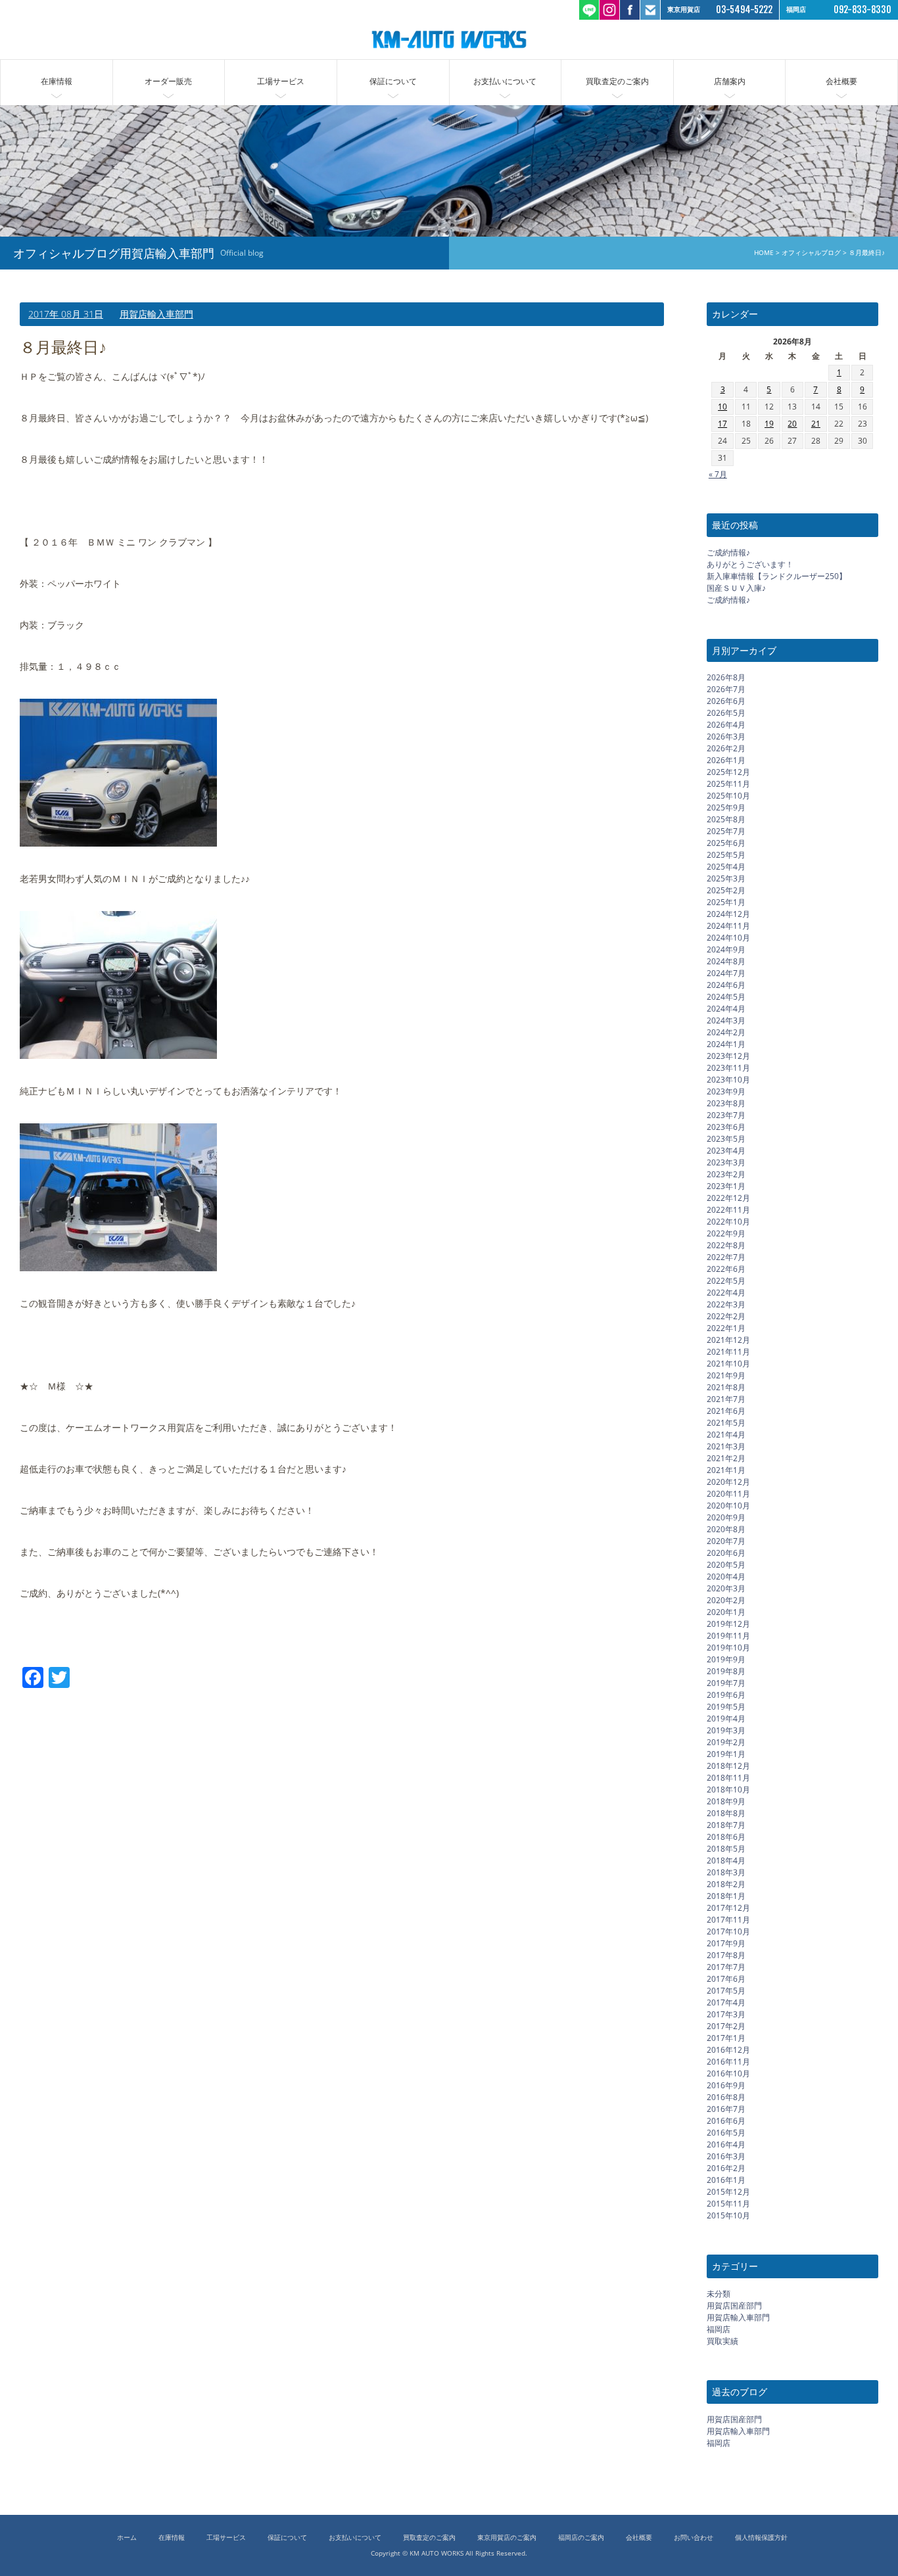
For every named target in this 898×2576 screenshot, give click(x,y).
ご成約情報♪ (728, 552)
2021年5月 (726, 1423)
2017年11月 (728, 1920)
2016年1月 (726, 2180)
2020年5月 (726, 1565)
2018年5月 (726, 1849)
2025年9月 (726, 808)
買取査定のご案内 (617, 81)
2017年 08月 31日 (66, 314)
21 (816, 424)
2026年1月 (726, 760)
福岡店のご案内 (581, 2538)
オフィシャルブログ (811, 253)
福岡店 (719, 2329)
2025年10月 (728, 796)
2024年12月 (728, 914)
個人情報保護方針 (761, 2538)
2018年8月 (726, 1813)
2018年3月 (726, 1872)
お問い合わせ (694, 2538)
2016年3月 (726, 2156)
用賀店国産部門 (734, 2306)
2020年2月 (726, 1600)
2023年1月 (726, 1186)
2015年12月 (728, 2192)
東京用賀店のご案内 (507, 2538)
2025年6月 (726, 843)
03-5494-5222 (744, 10)
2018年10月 (728, 1790)
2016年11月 (728, 2062)
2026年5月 (726, 713)
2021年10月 (728, 1364)
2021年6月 (726, 1411)
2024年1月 (726, 1044)
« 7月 (718, 474)
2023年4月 (726, 1151)
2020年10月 (728, 1506)
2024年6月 (726, 985)
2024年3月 (726, 1020)
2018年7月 (726, 1825)
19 (769, 424)
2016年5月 (726, 2133)
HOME (764, 253)
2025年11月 (728, 784)
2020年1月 (726, 1612)
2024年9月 (726, 949)
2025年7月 (726, 831)
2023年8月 (726, 1103)
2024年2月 (726, 1032)
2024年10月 (728, 938)
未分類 (719, 2294)
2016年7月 (726, 2109)
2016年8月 (726, 2097)
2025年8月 (726, 819)
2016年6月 (726, 2121)
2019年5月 (726, 1707)
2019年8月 (726, 1671)
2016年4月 (726, 2144)
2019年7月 (726, 1683)
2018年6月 (726, 1837)
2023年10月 (728, 1080)
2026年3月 (726, 737)
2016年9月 (726, 2085)
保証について (393, 81)
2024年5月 (726, 997)
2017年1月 (726, 2038)
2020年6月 (726, 1553)
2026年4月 (726, 725)
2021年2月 (726, 1458)
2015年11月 (728, 2204)
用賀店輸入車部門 (156, 314)
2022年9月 (726, 1233)
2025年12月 (728, 772)
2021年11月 (728, 1352)
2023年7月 (726, 1115)
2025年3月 (726, 878)
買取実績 (722, 2341)
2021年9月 (726, 1375)
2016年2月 (726, 2168)
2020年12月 (728, 1482)
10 (722, 407)
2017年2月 (726, 2026)
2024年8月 (726, 961)
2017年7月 (726, 1967)
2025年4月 (726, 867)
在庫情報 (57, 81)
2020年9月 (726, 1517)
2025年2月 (726, 890)
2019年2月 (726, 1742)
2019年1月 (726, 1754)
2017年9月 (726, 1943)
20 (792, 424)
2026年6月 (726, 701)
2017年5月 (726, 1991)
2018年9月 (726, 1801)
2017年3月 (726, 2014)
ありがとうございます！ (750, 564)
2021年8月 (726, 1387)
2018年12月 (728, 1766)
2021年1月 (726, 1470)
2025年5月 (726, 855)
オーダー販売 (168, 81)
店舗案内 (730, 81)
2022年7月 (726, 1257)
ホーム (127, 2538)
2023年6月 (726, 1127)
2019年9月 (726, 1659)
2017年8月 (726, 1955)
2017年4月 (726, 2002)
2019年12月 (728, 1624)
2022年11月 (728, 1210)
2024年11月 (728, 926)
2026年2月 (726, 748)
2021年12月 (728, 1340)
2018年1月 (726, 1896)
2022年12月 (728, 1198)
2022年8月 (726, 1245)
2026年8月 (726, 677)
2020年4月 (726, 1577)
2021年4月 (726, 1435)
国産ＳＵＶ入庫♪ (736, 588)
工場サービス (281, 81)
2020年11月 (728, 1494)
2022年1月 (726, 1328)
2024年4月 (726, 1009)
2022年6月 (726, 1269)
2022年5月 (726, 1281)
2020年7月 (726, 1541)
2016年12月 (728, 2050)
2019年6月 (726, 1695)
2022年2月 (726, 1316)
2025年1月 (726, 902)
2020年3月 (726, 1588)
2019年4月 (726, 1719)
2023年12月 (728, 1056)
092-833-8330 (863, 10)
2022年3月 (726, 1304)
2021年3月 (726, 1446)
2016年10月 (728, 2073)
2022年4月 (726, 1293)
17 (722, 424)
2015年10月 (728, 2215)
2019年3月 (726, 1730)
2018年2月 (726, 1884)
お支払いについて (505, 81)
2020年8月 (726, 1529)
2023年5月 (726, 1139)
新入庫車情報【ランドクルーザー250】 (777, 576)
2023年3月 (726, 1162)
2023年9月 (726, 1091)
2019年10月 (728, 1648)
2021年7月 (726, 1399)
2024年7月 (726, 973)
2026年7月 (726, 689)
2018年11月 (728, 1778)
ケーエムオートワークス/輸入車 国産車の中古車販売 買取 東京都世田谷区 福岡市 (449, 39)
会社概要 (841, 81)
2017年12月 (728, 1908)
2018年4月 (726, 1861)
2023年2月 (726, 1174)
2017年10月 (728, 1932)
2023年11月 (728, 1068)
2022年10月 (728, 1222)
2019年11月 (728, 1636)
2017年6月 (726, 1979)
